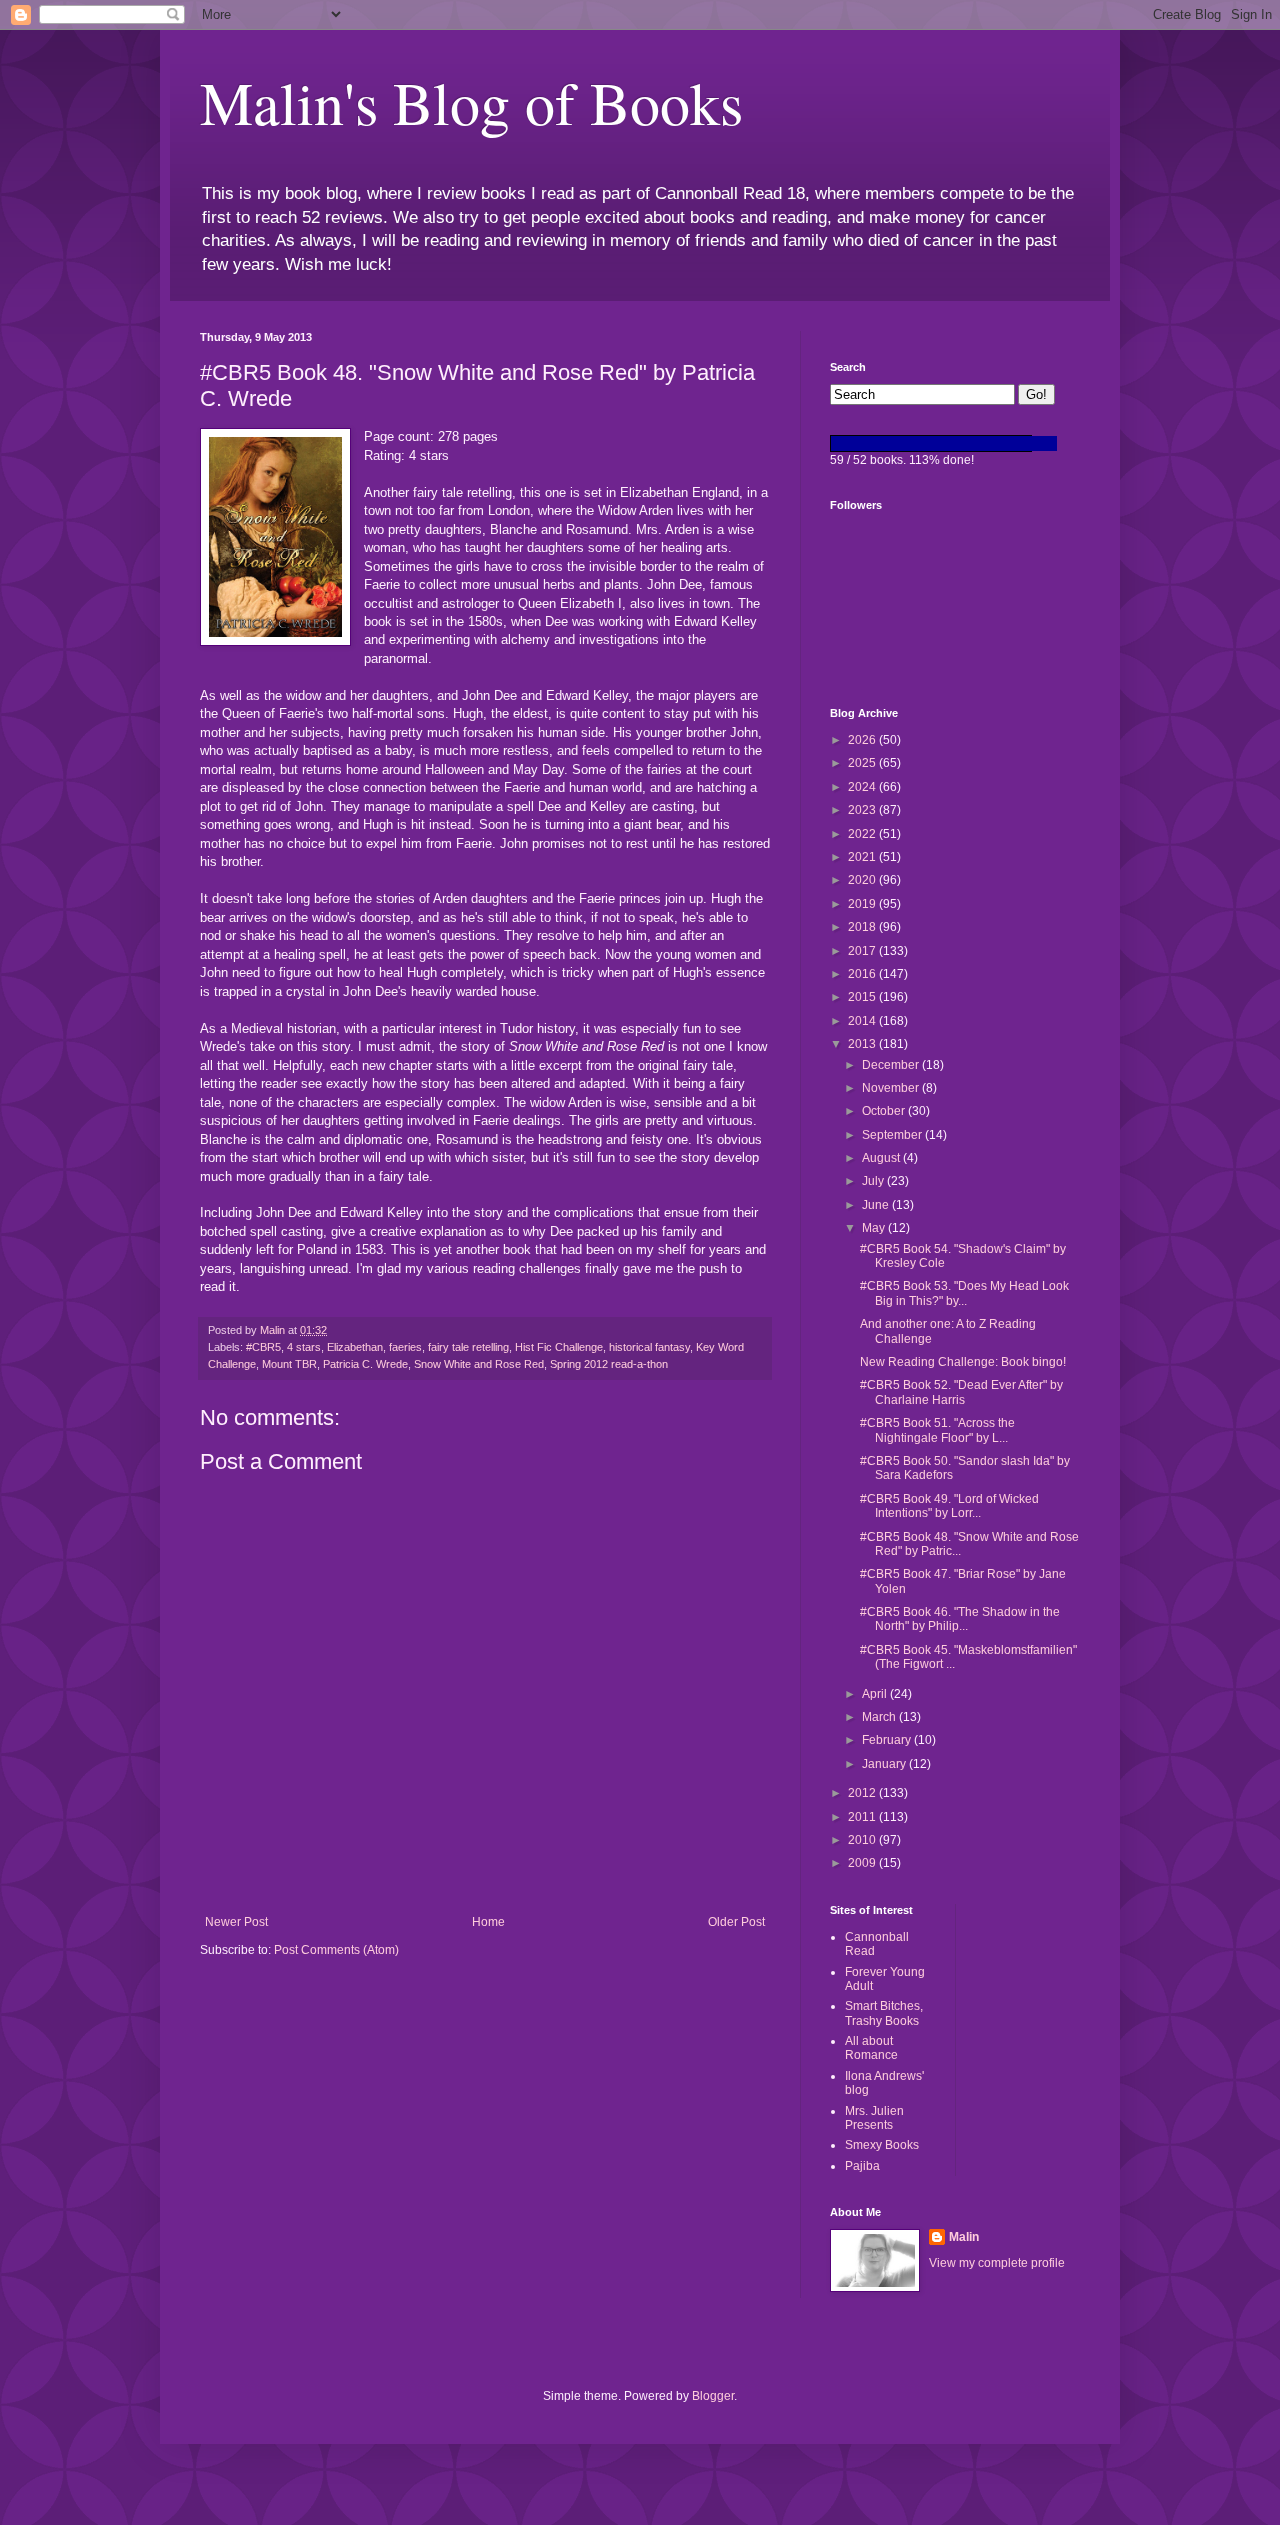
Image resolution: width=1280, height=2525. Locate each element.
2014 (863, 1021)
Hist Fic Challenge (559, 1347)
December (892, 1065)
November (892, 1088)
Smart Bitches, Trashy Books (884, 2013)
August (882, 1158)
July (874, 1181)
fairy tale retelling (468, 1347)
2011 (863, 1817)
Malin (964, 2237)
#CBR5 (263, 1347)
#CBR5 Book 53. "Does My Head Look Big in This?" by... (964, 1293)
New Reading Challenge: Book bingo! (963, 1362)
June (877, 1205)
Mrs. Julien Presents (874, 2118)
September (893, 1135)
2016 (863, 974)
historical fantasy (649, 1347)
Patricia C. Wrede (365, 1364)
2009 (863, 1863)
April (876, 1694)
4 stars (304, 1347)
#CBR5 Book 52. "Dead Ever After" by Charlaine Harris (961, 1392)
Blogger (713, 2396)
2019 (863, 904)
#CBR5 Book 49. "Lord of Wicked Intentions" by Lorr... (949, 1506)
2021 (863, 857)
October (885, 1111)
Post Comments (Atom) (336, 1950)
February (888, 1740)
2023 (863, 810)
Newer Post (236, 1922)
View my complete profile (997, 2263)
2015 (863, 997)
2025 (863, 763)
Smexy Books (882, 2145)
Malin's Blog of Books (471, 102)
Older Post (736, 1922)
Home (488, 1922)
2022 (863, 834)
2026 (863, 740)
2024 (863, 787)
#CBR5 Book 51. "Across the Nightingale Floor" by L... (937, 1430)
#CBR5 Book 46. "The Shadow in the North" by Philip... (960, 1619)
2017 (863, 951)
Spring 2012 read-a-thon (609, 1364)
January (885, 1764)
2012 (863, 1793)
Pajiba (862, 2166)
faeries (405, 1347)
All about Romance (871, 2048)
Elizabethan (355, 1347)
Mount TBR (289, 1364)
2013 (863, 1044)
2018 (863, 927)
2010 (863, 1840)
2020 (863, 880)
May (875, 1228)
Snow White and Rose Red (479, 1364)
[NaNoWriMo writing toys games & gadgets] (955, 443)
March (880, 1717)
